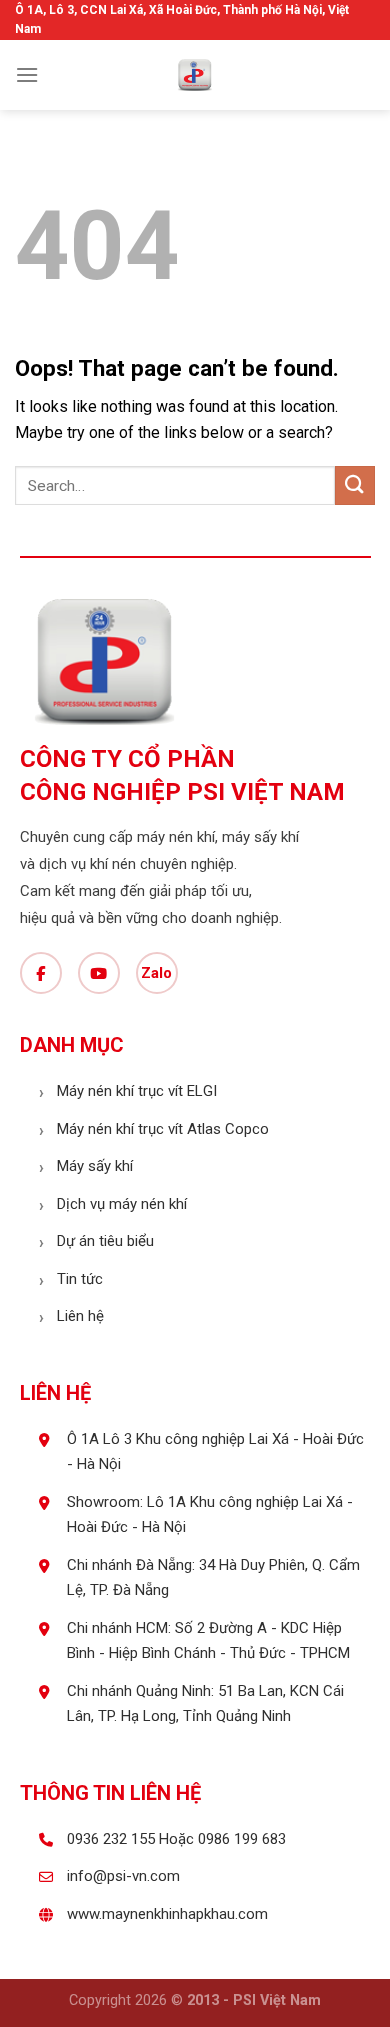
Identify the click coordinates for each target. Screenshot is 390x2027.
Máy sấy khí (95, 1166)
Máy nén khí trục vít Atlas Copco (163, 1129)
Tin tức (80, 1279)
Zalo (156, 973)
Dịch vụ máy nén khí (122, 1204)
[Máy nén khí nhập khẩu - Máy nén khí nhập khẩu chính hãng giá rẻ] (195, 75)
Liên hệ (80, 1316)
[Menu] (27, 74)
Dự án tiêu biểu (105, 1241)
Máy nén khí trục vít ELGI (137, 1091)
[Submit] (355, 485)
